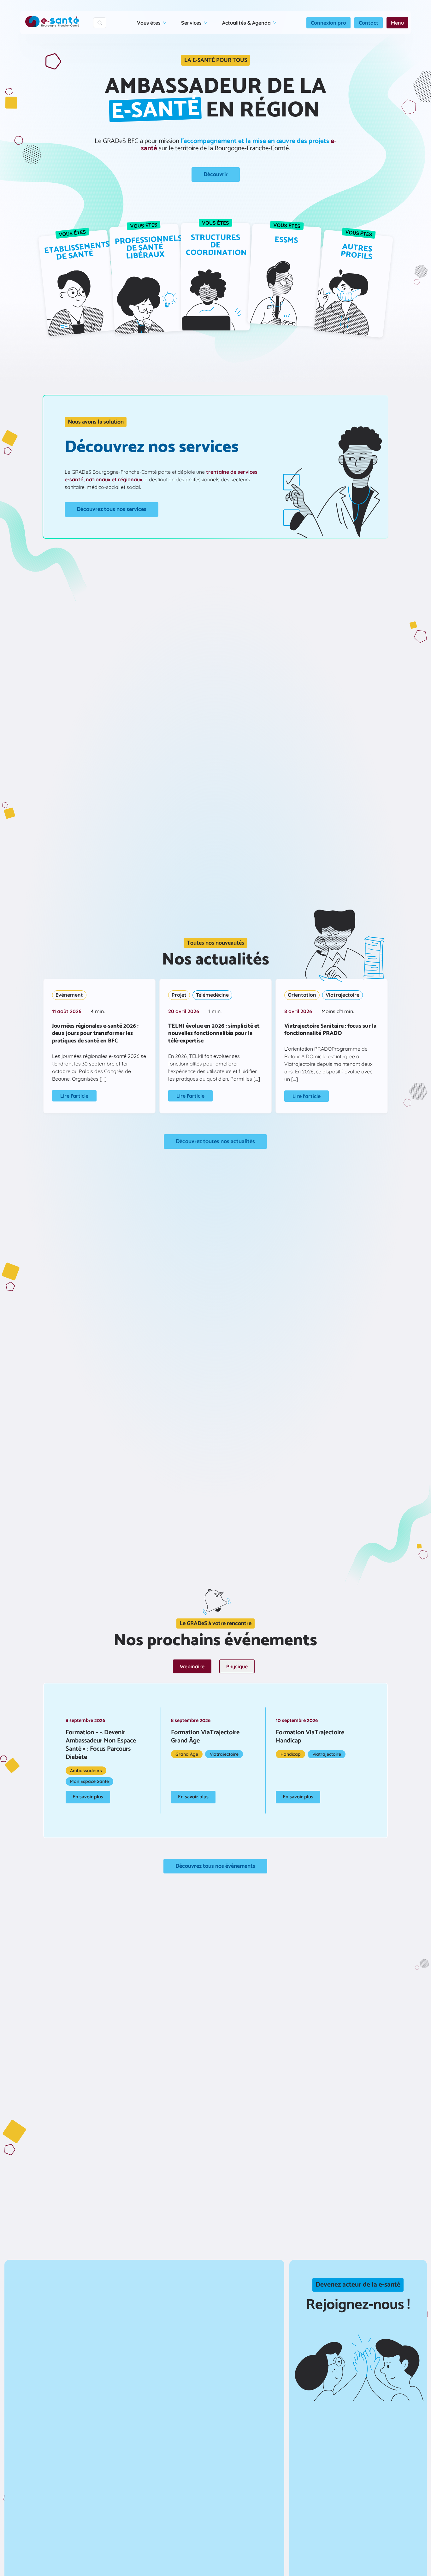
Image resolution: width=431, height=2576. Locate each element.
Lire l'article (74, 1096)
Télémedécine (212, 995)
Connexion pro (328, 23)
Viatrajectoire (342, 995)
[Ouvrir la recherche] (100, 23)
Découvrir (216, 175)
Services (191, 23)
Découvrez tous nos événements (215, 1866)
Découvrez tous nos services (112, 509)
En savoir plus (88, 1797)
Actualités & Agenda (246, 23)
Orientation (302, 995)
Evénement (69, 995)
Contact (369, 23)
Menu (397, 23)
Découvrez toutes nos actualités (215, 1142)
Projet (179, 995)
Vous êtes (149, 23)
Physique (237, 1666)
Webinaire (192, 1666)
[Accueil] (52, 23)
